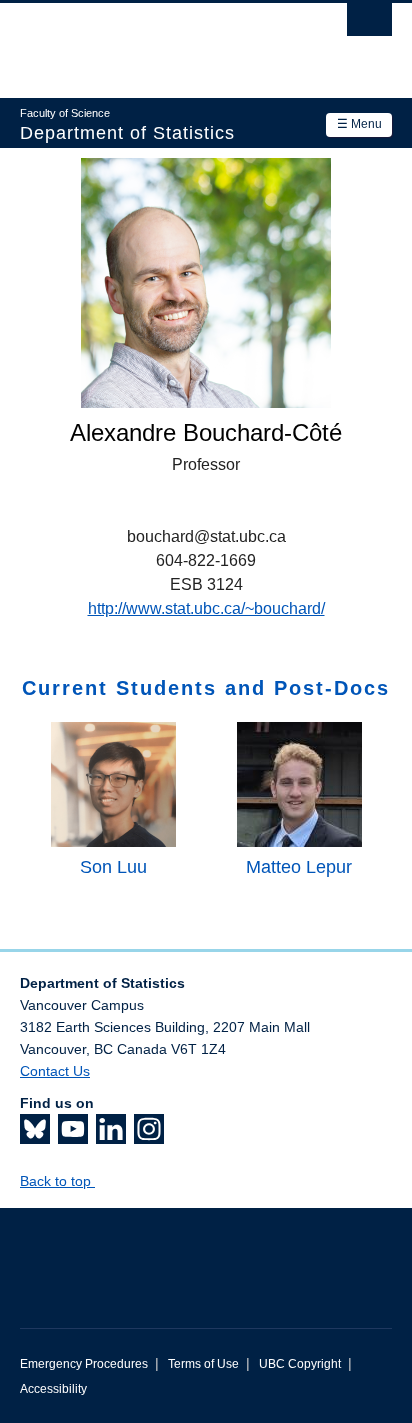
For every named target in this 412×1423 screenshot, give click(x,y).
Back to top (57, 1181)
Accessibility (53, 1389)
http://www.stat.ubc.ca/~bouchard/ (206, 608)
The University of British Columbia (150, 41)
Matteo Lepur (299, 867)
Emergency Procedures (84, 1364)
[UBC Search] (369, 25)
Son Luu (113, 867)
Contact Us (55, 1071)
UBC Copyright (300, 1364)
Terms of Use (203, 1364)
